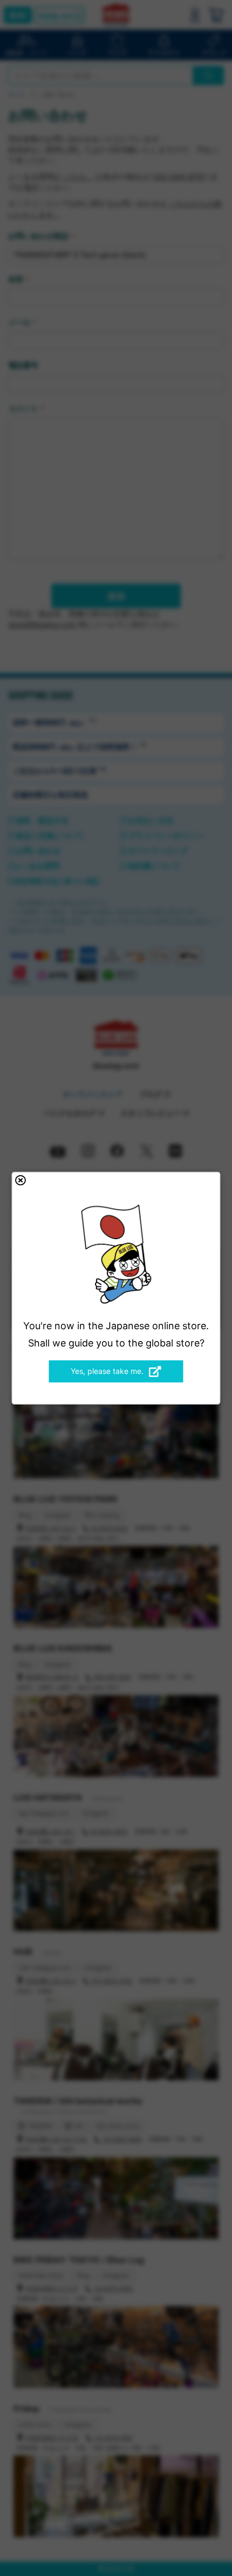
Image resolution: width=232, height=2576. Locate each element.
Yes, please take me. (107, 1371)
